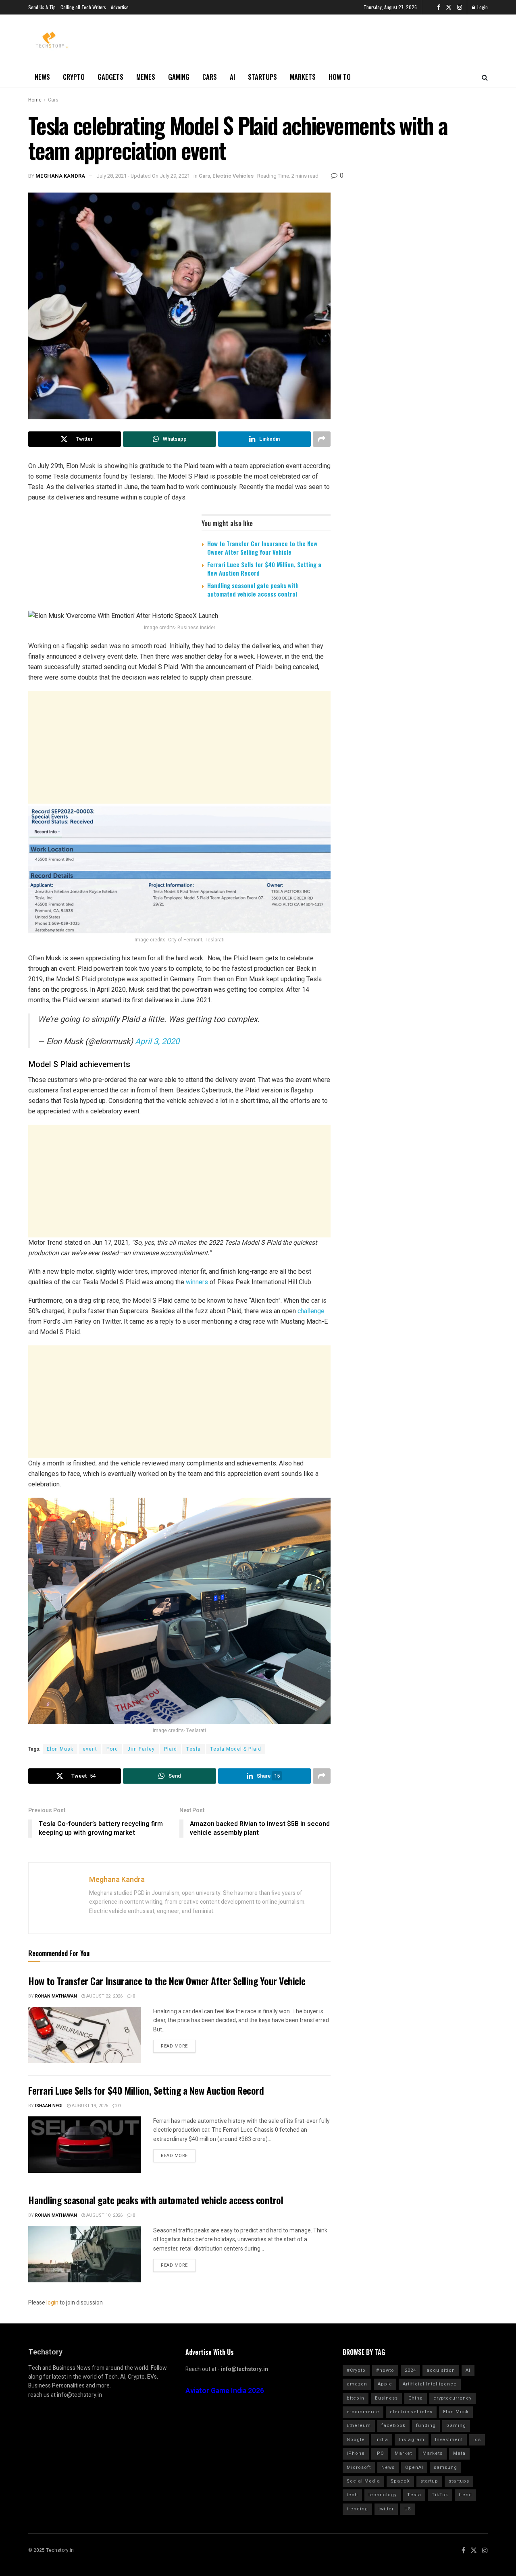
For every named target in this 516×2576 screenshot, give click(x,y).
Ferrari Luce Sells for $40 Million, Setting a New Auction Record (264, 569)
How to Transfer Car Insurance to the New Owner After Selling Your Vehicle (262, 548)
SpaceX (400, 2481)
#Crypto (356, 2370)
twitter (386, 2509)
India (382, 2440)
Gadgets (110, 77)
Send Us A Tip (42, 7)
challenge (311, 1311)
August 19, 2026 (89, 2106)
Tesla (193, 1749)
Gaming (179, 77)
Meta (459, 2453)
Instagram (412, 2440)
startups (459, 2481)
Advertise (120, 7)
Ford (112, 1749)
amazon (357, 2384)
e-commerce (363, 2412)
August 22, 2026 (104, 1996)
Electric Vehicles (233, 176)
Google (356, 2440)
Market (403, 2453)
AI (232, 77)
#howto (385, 2370)
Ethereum (359, 2426)
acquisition (441, 2370)
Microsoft (359, 2467)
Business (386, 2398)
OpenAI (414, 2467)
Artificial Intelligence (430, 2384)
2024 (410, 2370)
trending (357, 2509)
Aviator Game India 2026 (225, 2391)
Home (35, 100)
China (416, 2398)
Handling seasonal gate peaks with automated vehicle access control (253, 590)
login (52, 2303)
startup (429, 2481)
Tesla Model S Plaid (236, 1749)
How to (340, 77)
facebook (393, 2426)
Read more (174, 2046)
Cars (210, 77)
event (90, 1749)
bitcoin (356, 2398)
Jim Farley (141, 1749)
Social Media (363, 2481)
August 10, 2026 (104, 2215)
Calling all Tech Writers (83, 7)
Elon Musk (60, 1749)
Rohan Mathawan (56, 1996)
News (42, 77)
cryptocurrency (453, 2398)
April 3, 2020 (157, 1041)
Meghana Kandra (60, 176)
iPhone (356, 2453)
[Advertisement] (179, 747)
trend (465, 2495)
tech (352, 2495)
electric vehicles (411, 2412)
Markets (303, 77)
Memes (146, 77)
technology (383, 2495)
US (408, 2509)
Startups (262, 77)
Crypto (74, 77)
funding (426, 2426)
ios (477, 2440)
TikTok (440, 2495)
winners (197, 1282)
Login (482, 7)
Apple (385, 2384)
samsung (445, 2467)
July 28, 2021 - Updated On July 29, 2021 (143, 176)
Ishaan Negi (49, 2106)
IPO (380, 2453)
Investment (449, 2440)
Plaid (171, 1749)
